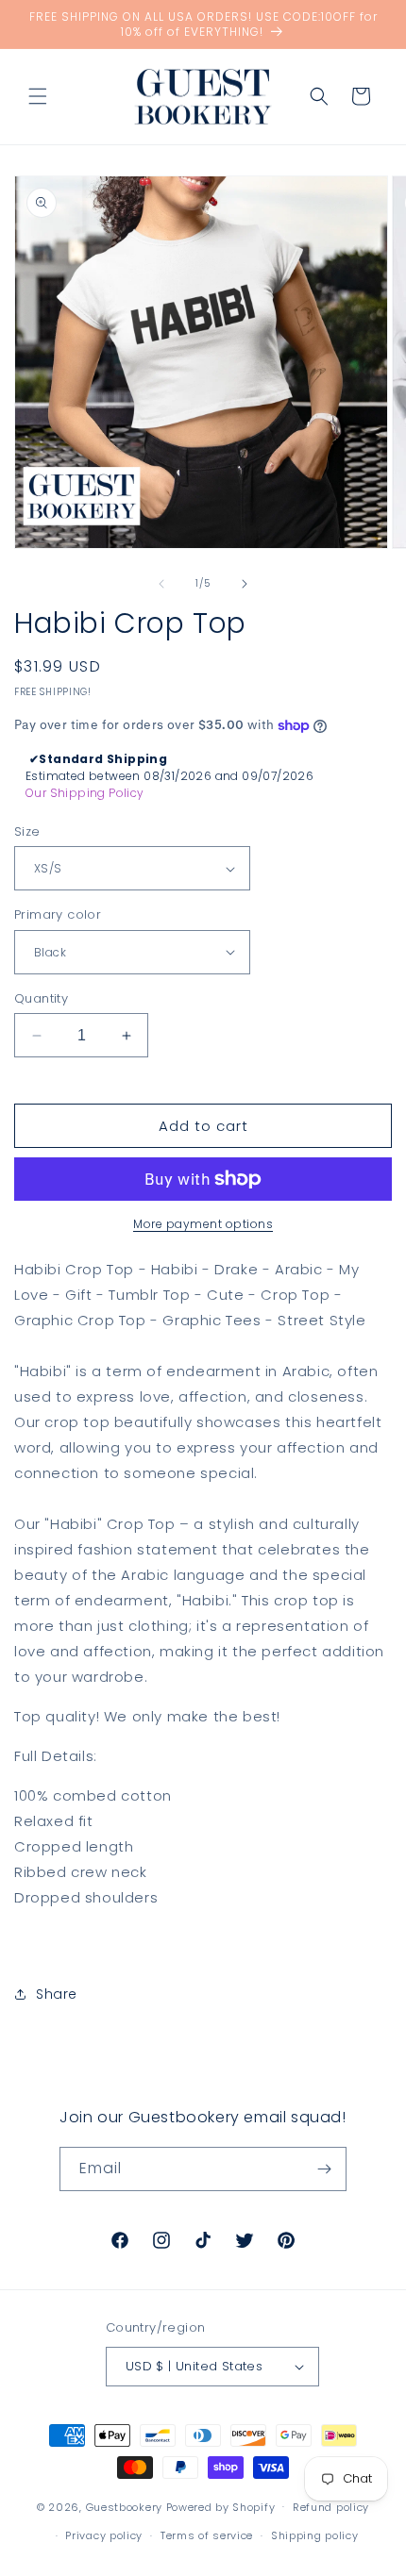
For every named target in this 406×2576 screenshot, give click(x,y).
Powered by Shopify (221, 2506)
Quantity (41, 998)
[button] (38, 96)
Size (27, 831)
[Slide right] (245, 584)
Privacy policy (104, 2535)
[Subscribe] (325, 2169)
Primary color (58, 914)
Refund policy (331, 2507)
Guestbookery (124, 2506)
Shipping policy (315, 2535)
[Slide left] (161, 584)
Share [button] (57, 1994)
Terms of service (207, 2535)
